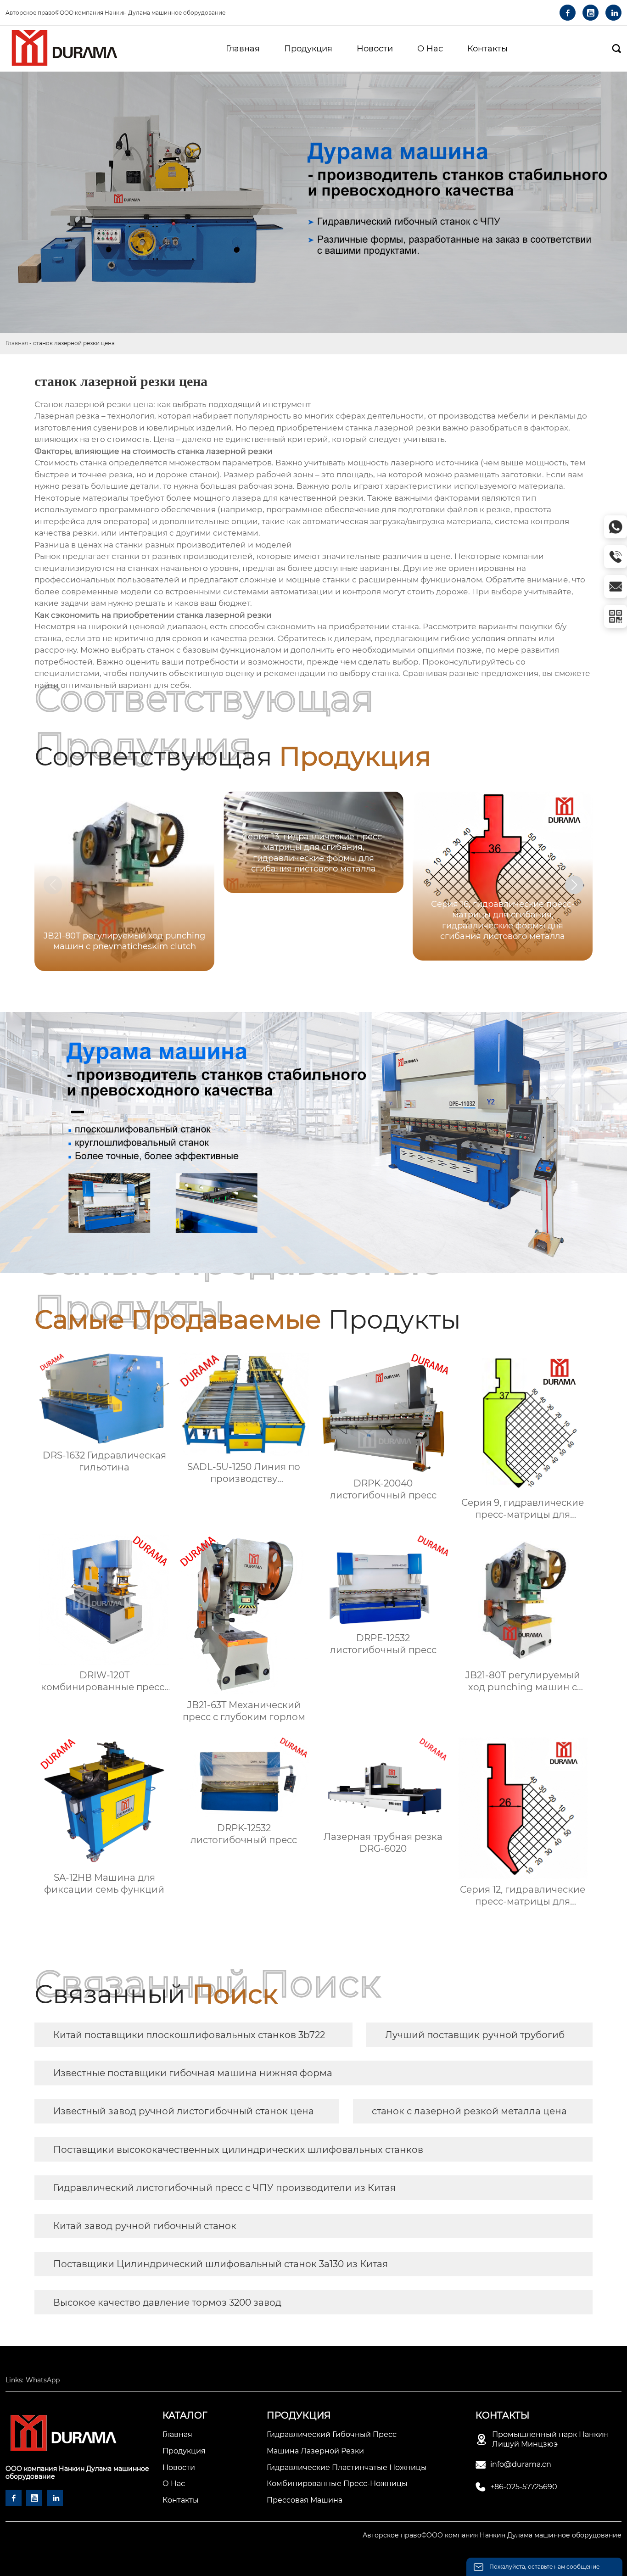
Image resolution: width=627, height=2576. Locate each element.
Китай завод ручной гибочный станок (145, 2226)
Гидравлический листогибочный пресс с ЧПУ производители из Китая (224, 2188)
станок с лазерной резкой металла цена (469, 2111)
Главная (17, 343)
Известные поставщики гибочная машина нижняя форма (193, 2073)
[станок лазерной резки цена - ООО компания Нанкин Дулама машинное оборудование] (64, 49)
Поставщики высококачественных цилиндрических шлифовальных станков (238, 2150)
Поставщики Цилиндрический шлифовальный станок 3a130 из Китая (221, 2264)
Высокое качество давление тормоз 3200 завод (167, 2302)
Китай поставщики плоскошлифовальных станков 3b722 (189, 2035)
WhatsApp (43, 2380)
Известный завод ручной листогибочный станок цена (184, 2111)
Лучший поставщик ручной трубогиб (475, 2035)
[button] (574, 885)
